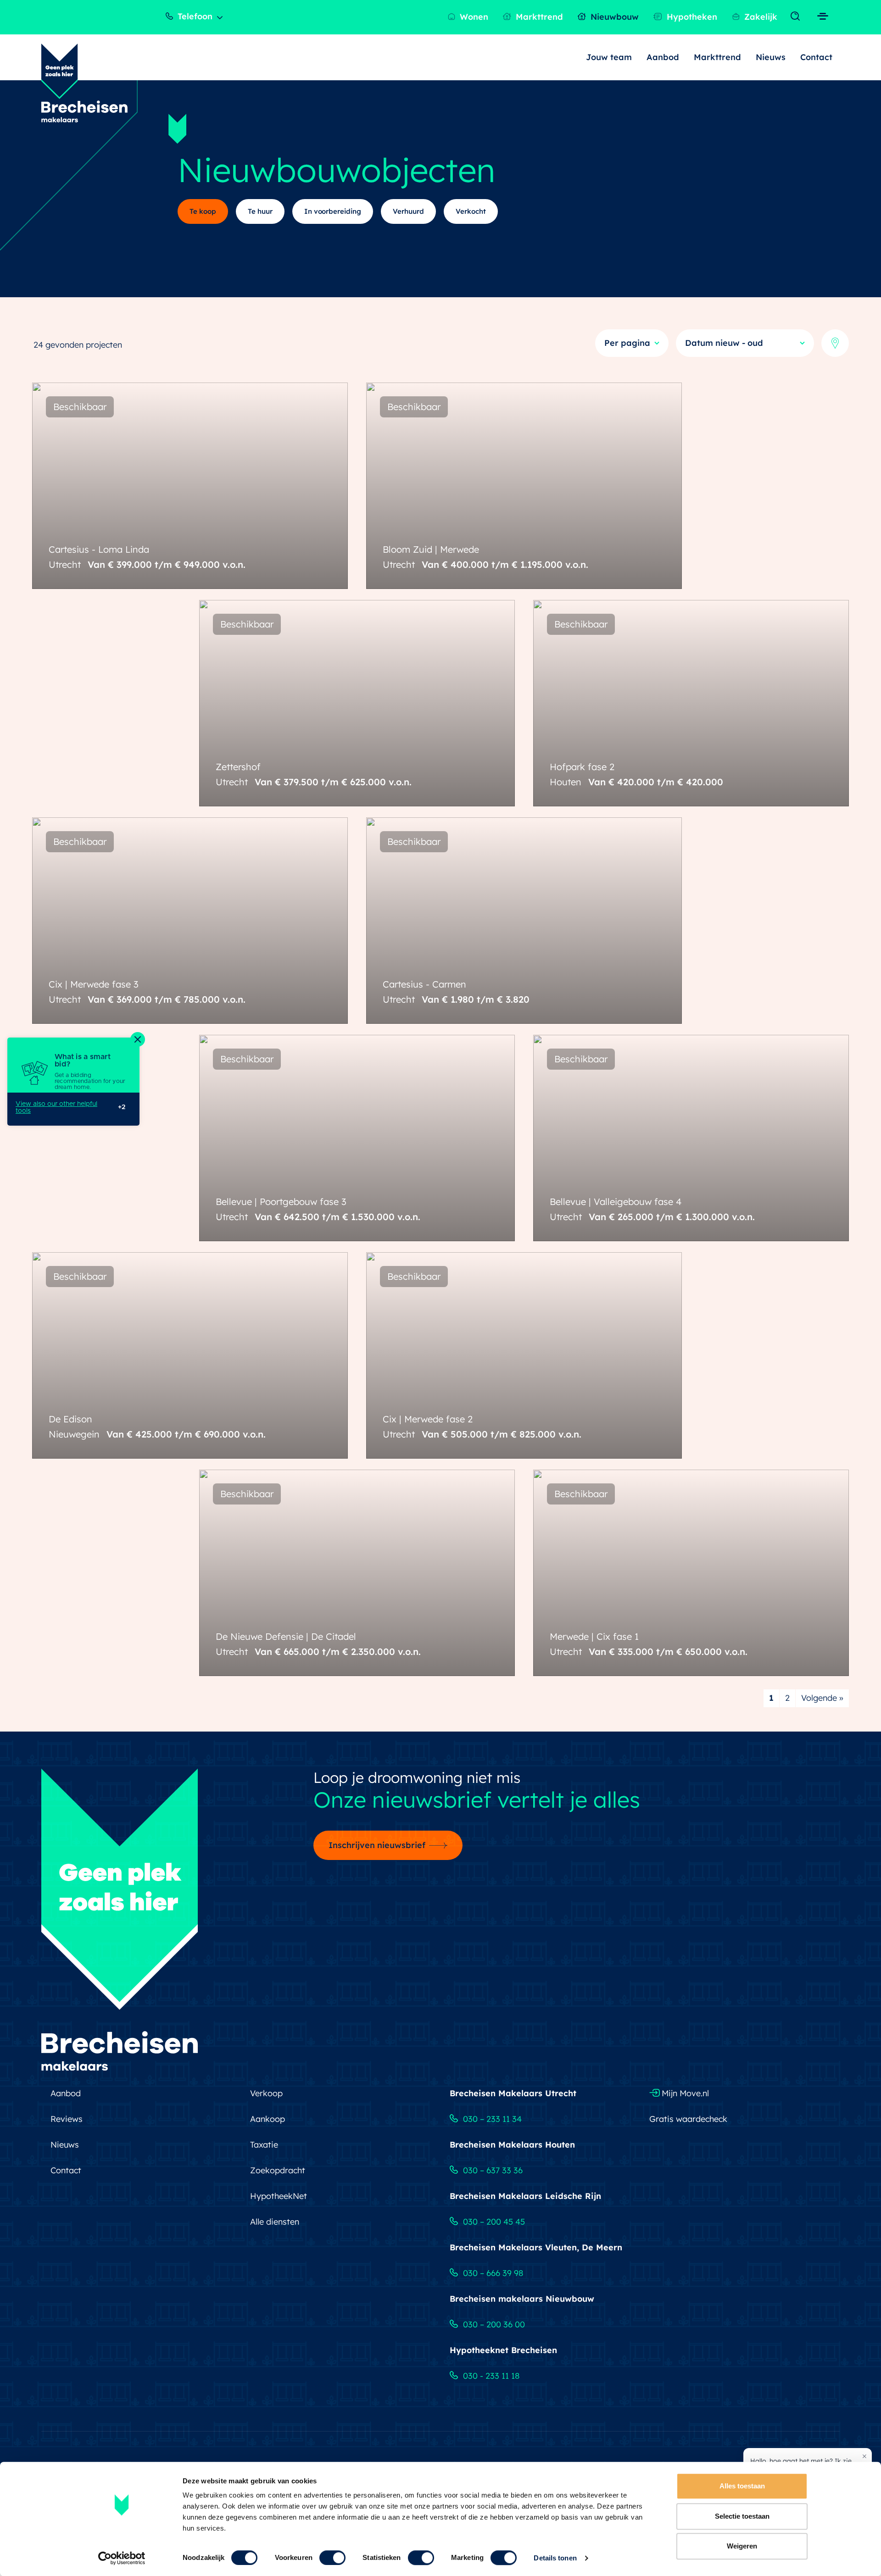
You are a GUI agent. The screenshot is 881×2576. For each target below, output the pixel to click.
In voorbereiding (333, 211)
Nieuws (771, 57)
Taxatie (264, 2145)
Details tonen (555, 2558)
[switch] (332, 2558)
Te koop (203, 211)
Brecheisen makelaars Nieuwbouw (522, 2299)
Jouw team (609, 57)
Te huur (260, 211)
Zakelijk (760, 17)
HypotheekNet (279, 2196)
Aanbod (663, 57)
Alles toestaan (742, 2486)
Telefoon (194, 16)
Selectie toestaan (742, 2516)
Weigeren (742, 2546)
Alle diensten (275, 2222)
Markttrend (538, 17)
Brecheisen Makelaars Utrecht (513, 2093)
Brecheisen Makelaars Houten (512, 2145)
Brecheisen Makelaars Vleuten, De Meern (536, 2247)
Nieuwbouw (613, 17)
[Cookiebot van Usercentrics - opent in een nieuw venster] (122, 2558)
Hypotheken (691, 17)
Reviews (67, 2119)
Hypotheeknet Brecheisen (503, 2350)
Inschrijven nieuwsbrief (377, 1845)
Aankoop (268, 2119)
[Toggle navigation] (797, 17)
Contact (816, 57)
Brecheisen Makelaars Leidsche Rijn (525, 2196)
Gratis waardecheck (688, 2119)
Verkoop (266, 2093)
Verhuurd (408, 211)
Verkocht (471, 211)
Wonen (473, 17)
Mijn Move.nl (684, 2093)
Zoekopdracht (278, 2170)
